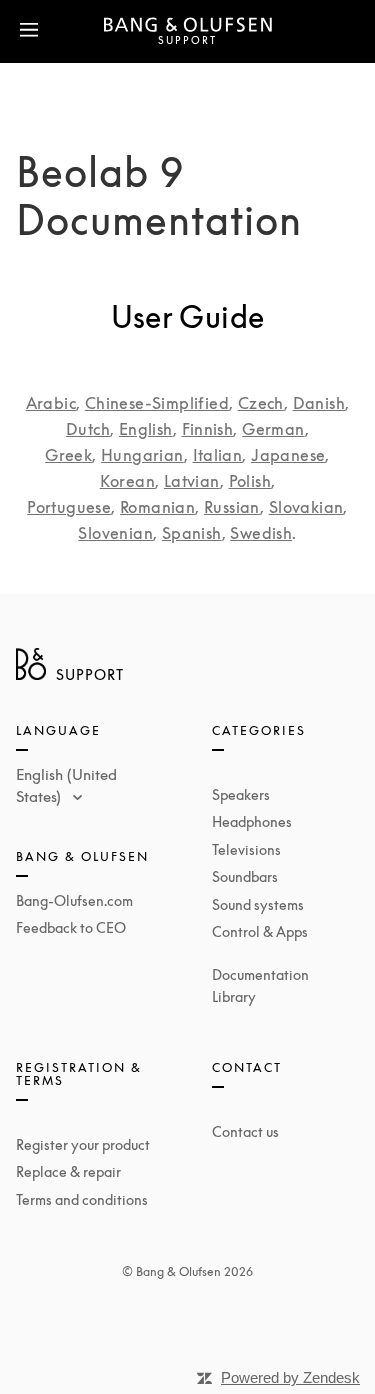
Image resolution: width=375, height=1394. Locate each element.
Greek (68, 455)
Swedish (261, 533)
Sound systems (258, 904)
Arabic (51, 403)
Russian (232, 507)
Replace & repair (68, 1171)
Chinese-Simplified (157, 403)
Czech (261, 403)
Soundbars (245, 876)
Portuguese (69, 507)
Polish (250, 481)
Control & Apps (260, 931)
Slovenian (115, 533)
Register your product (83, 1144)
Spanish (192, 533)
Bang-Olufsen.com (74, 900)
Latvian (192, 481)
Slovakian (306, 507)
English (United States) (66, 785)
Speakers (241, 794)
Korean (127, 481)
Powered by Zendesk (290, 1377)
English (146, 429)
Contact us (245, 1131)
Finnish (208, 429)
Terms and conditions (82, 1199)
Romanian (157, 507)
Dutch (88, 429)
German (273, 429)
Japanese (288, 455)
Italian (218, 455)
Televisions (246, 849)
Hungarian (142, 455)
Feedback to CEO (71, 927)
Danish (319, 403)
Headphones (252, 821)
